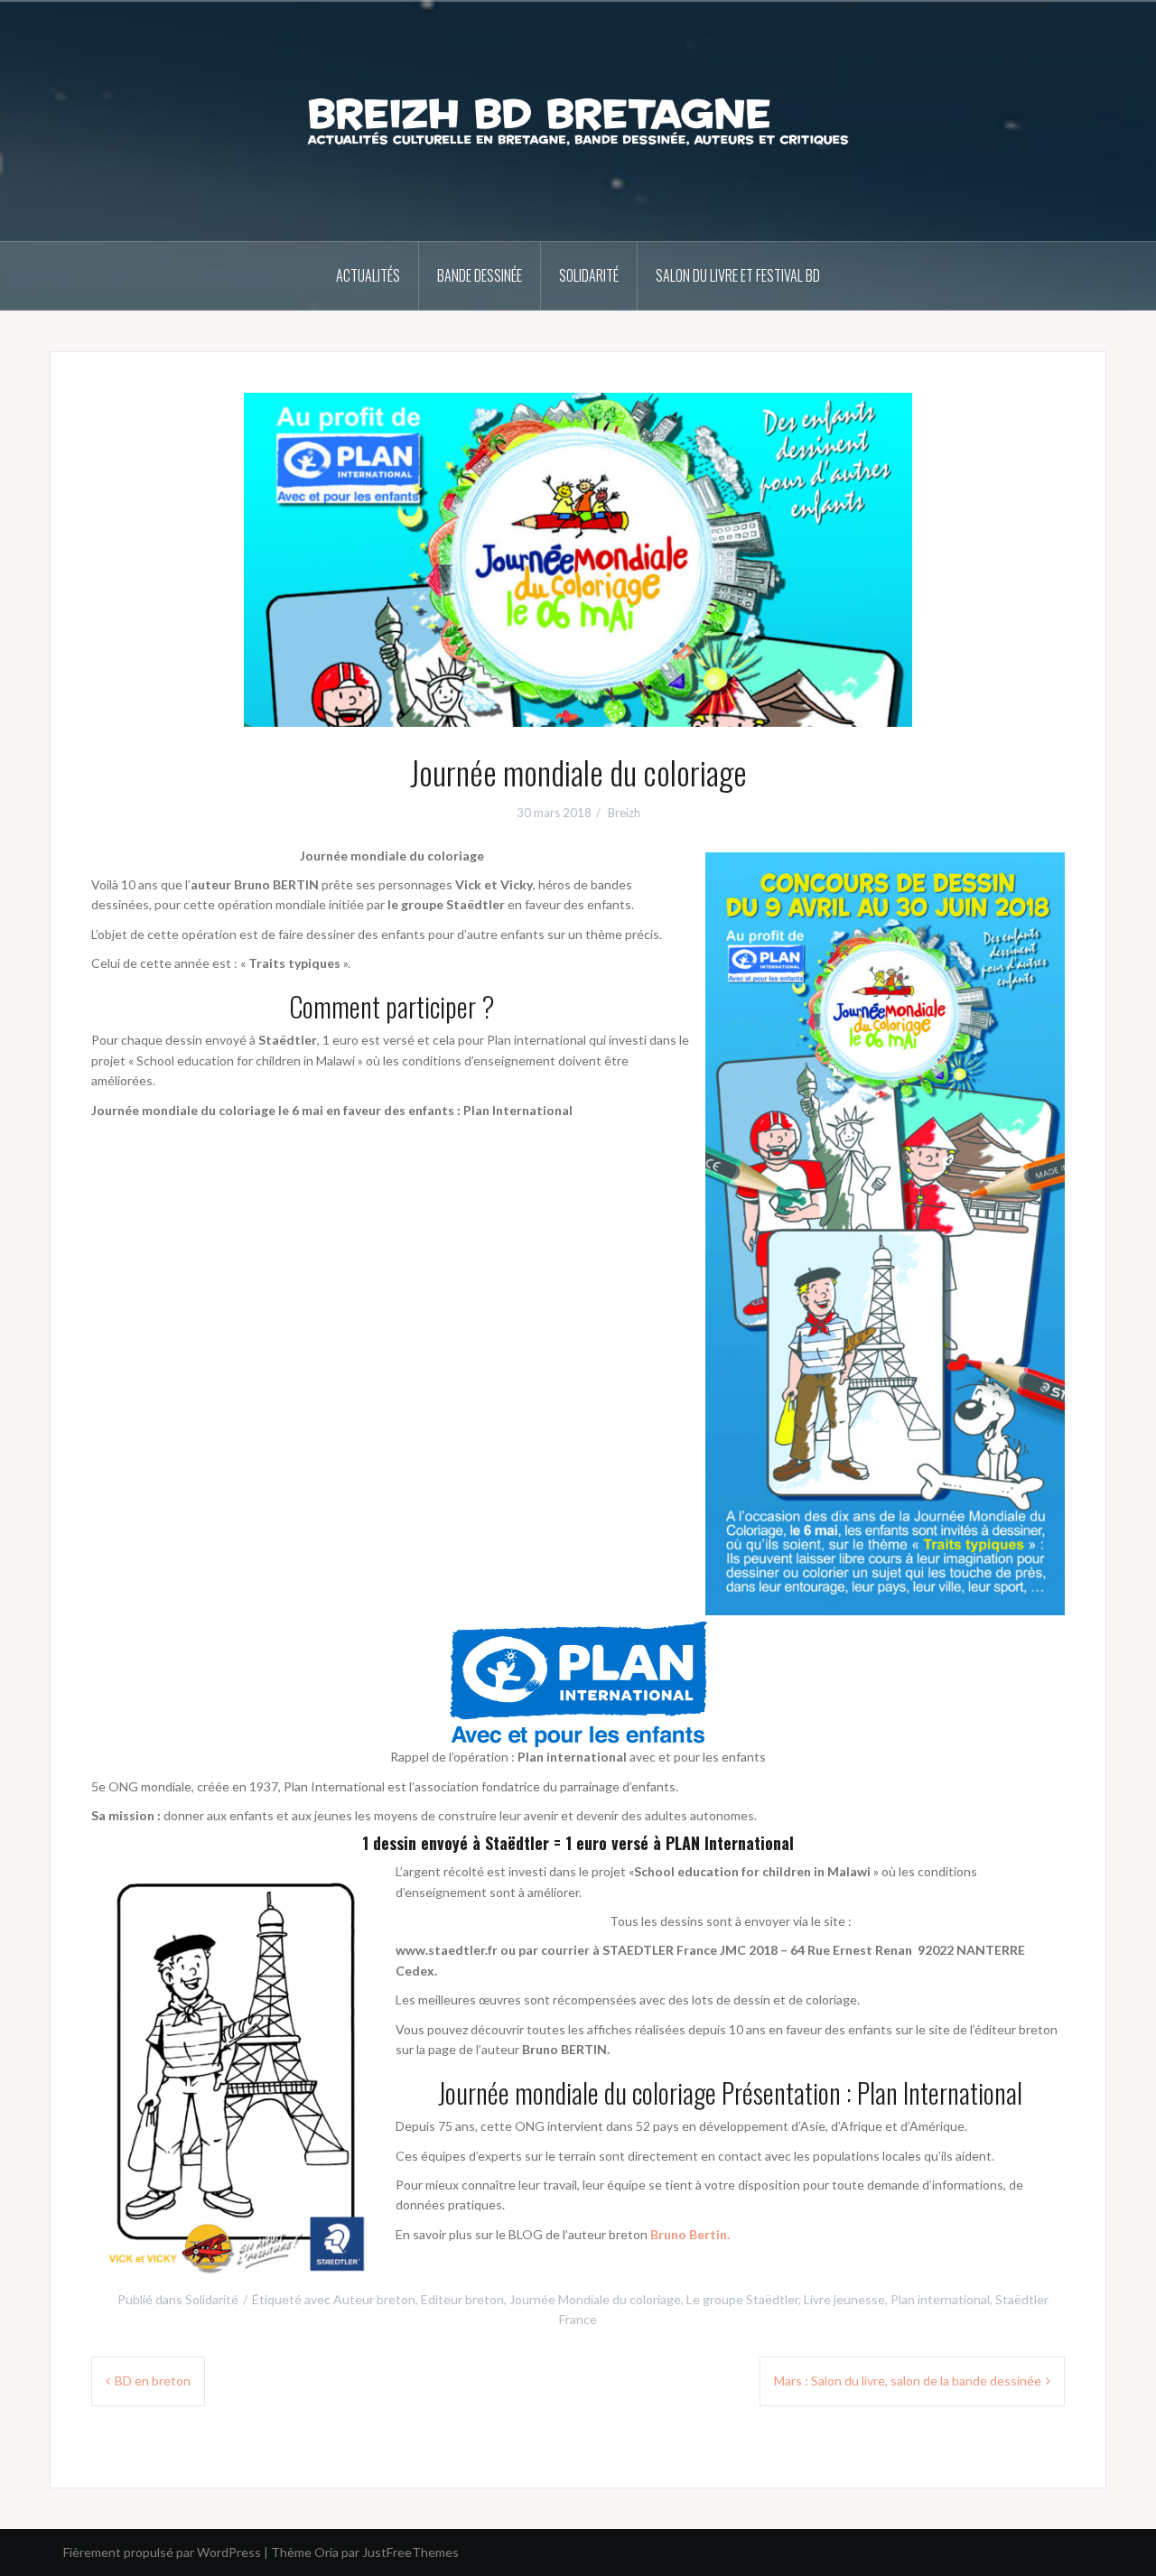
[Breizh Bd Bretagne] (578, 120)
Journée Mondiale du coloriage (595, 2299)
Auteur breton (374, 2299)
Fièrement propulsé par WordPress (162, 2552)
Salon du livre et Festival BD (738, 275)
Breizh (624, 813)
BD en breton (153, 2381)
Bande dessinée (480, 275)
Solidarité (589, 275)
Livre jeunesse (844, 2299)
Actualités (368, 275)
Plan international (940, 2299)
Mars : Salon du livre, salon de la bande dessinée (908, 2381)
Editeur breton (462, 2299)
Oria (326, 2552)
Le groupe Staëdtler (742, 2299)
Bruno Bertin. (690, 2234)
